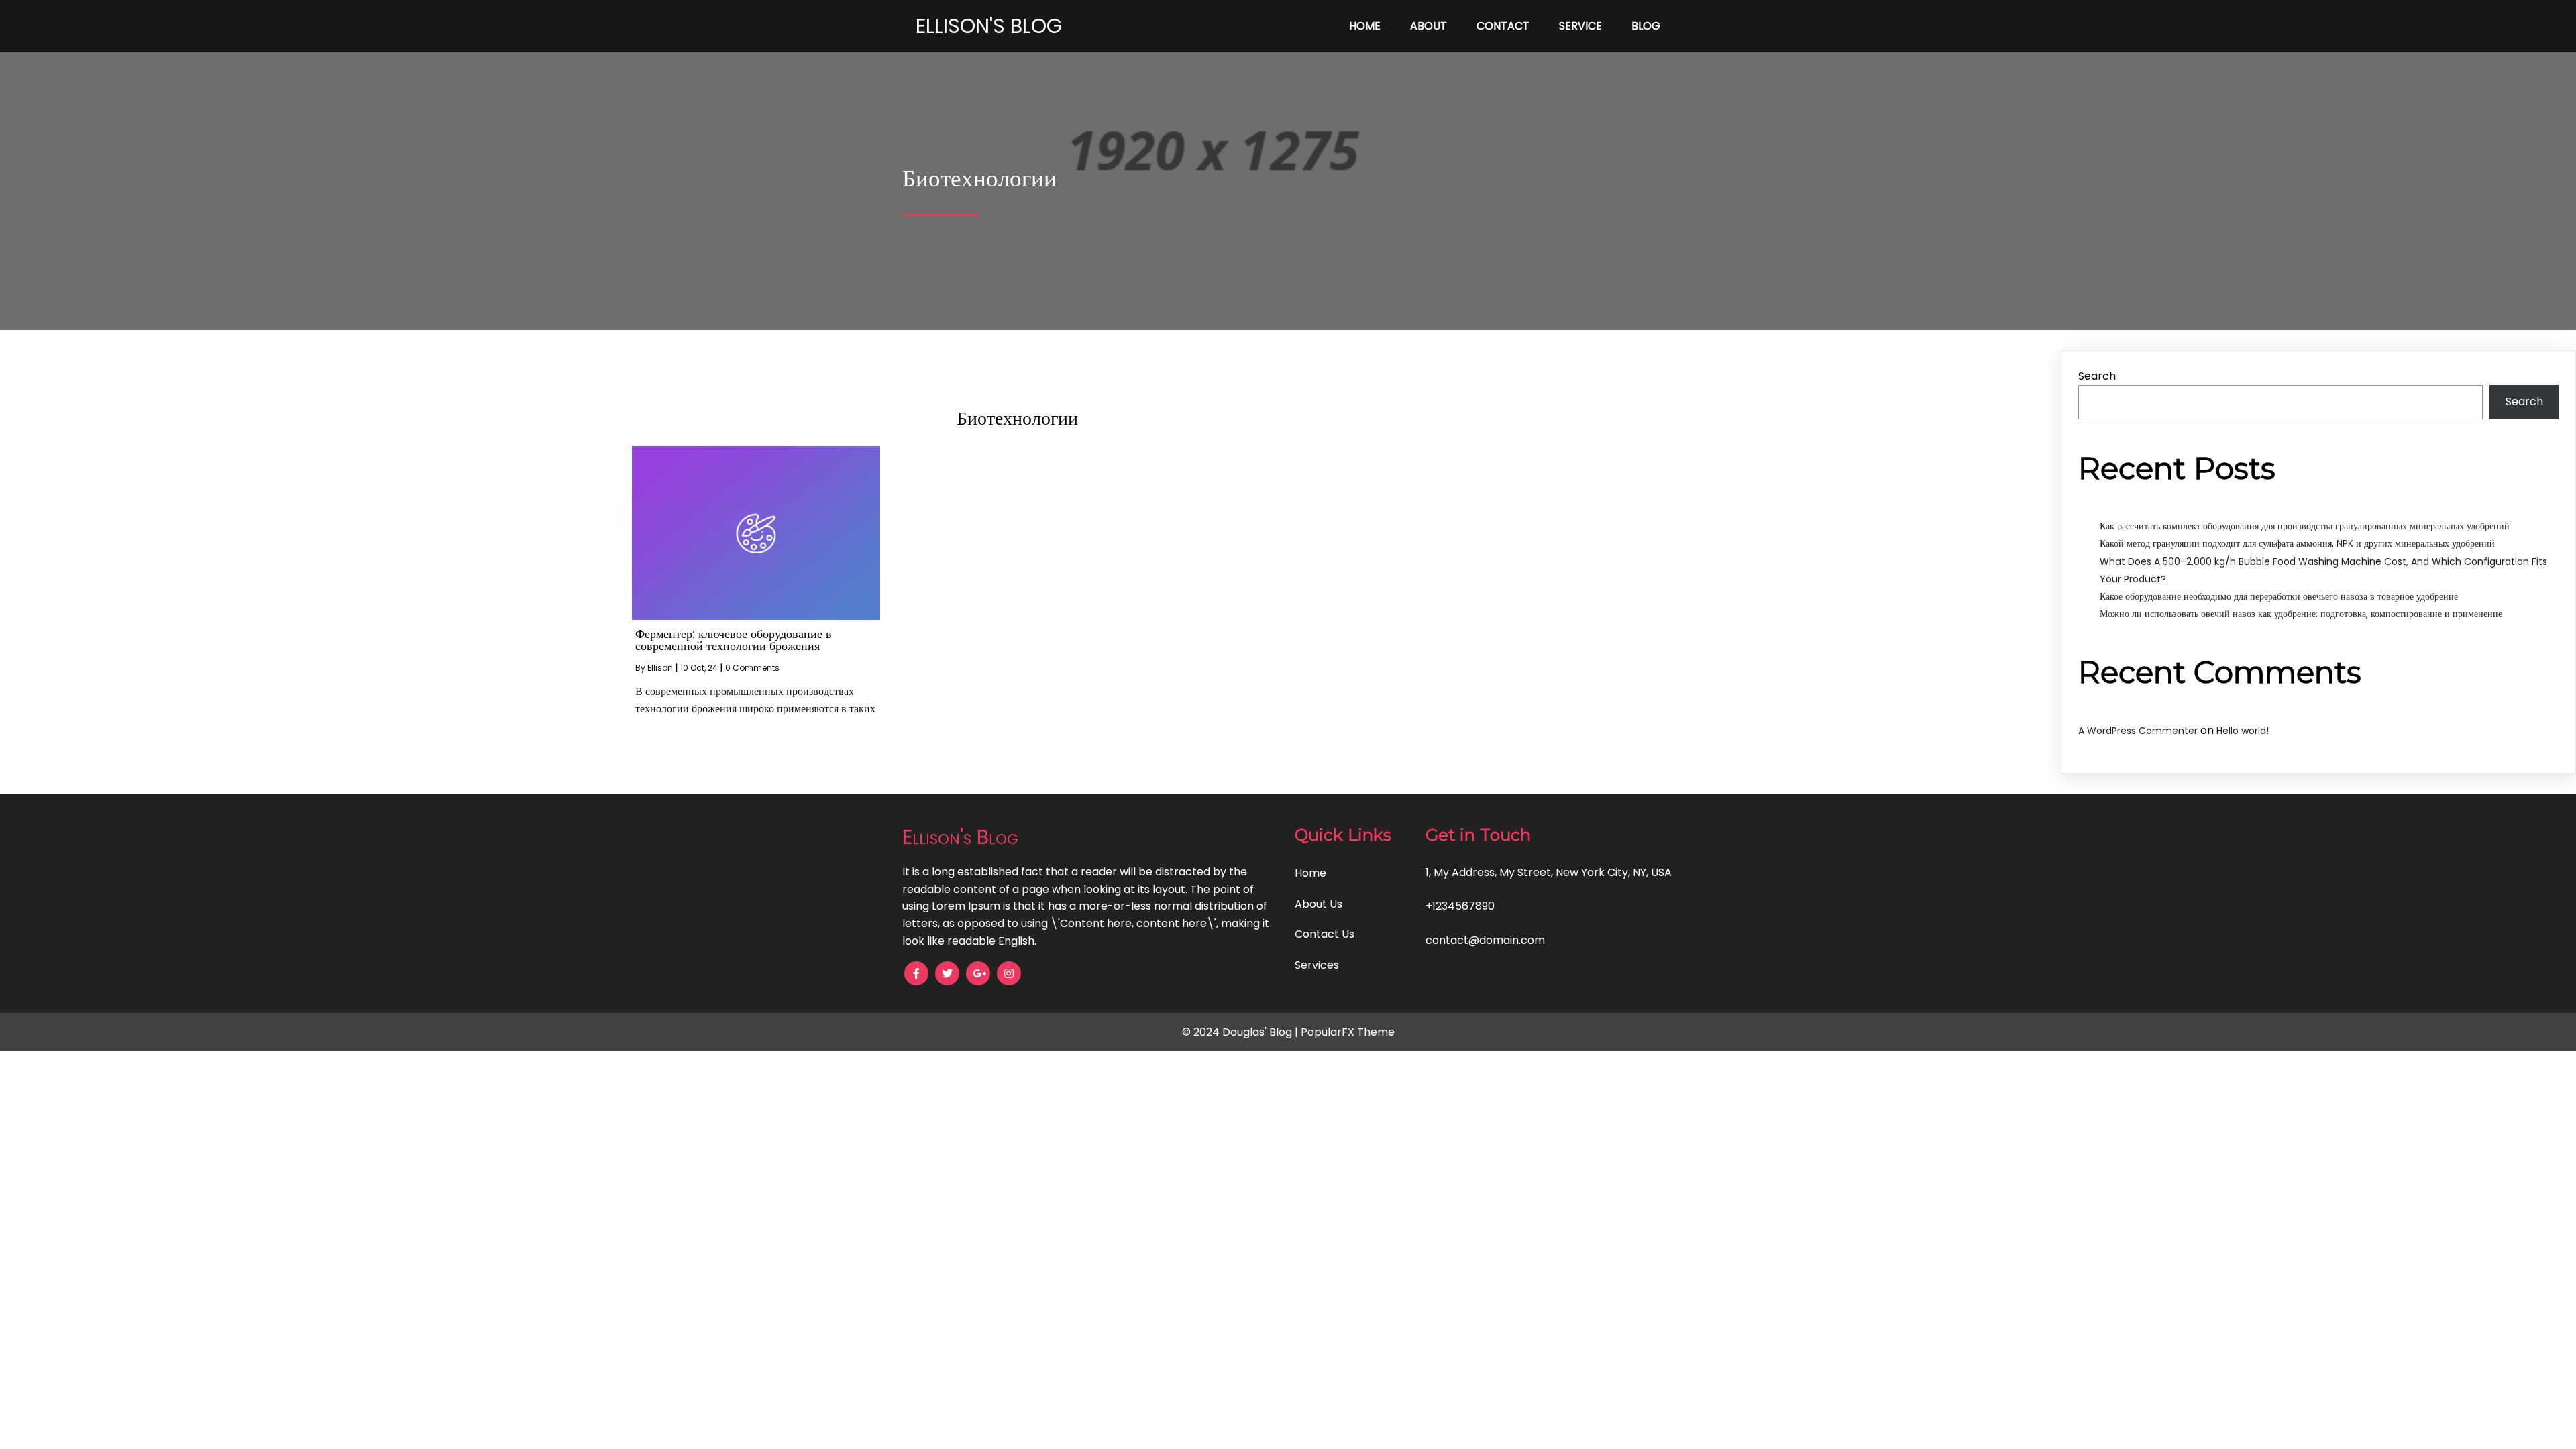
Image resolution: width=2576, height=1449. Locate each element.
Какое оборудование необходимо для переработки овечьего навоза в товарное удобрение (2279, 596)
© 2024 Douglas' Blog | (1241, 1032)
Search (2097, 376)
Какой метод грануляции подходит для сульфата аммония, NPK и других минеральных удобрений (2297, 543)
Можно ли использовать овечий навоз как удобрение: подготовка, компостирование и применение (2301, 614)
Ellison (660, 668)
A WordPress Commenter (2138, 731)
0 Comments (752, 668)
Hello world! (2243, 731)
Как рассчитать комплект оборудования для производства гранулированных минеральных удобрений (2305, 526)
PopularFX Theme (1348, 1032)
